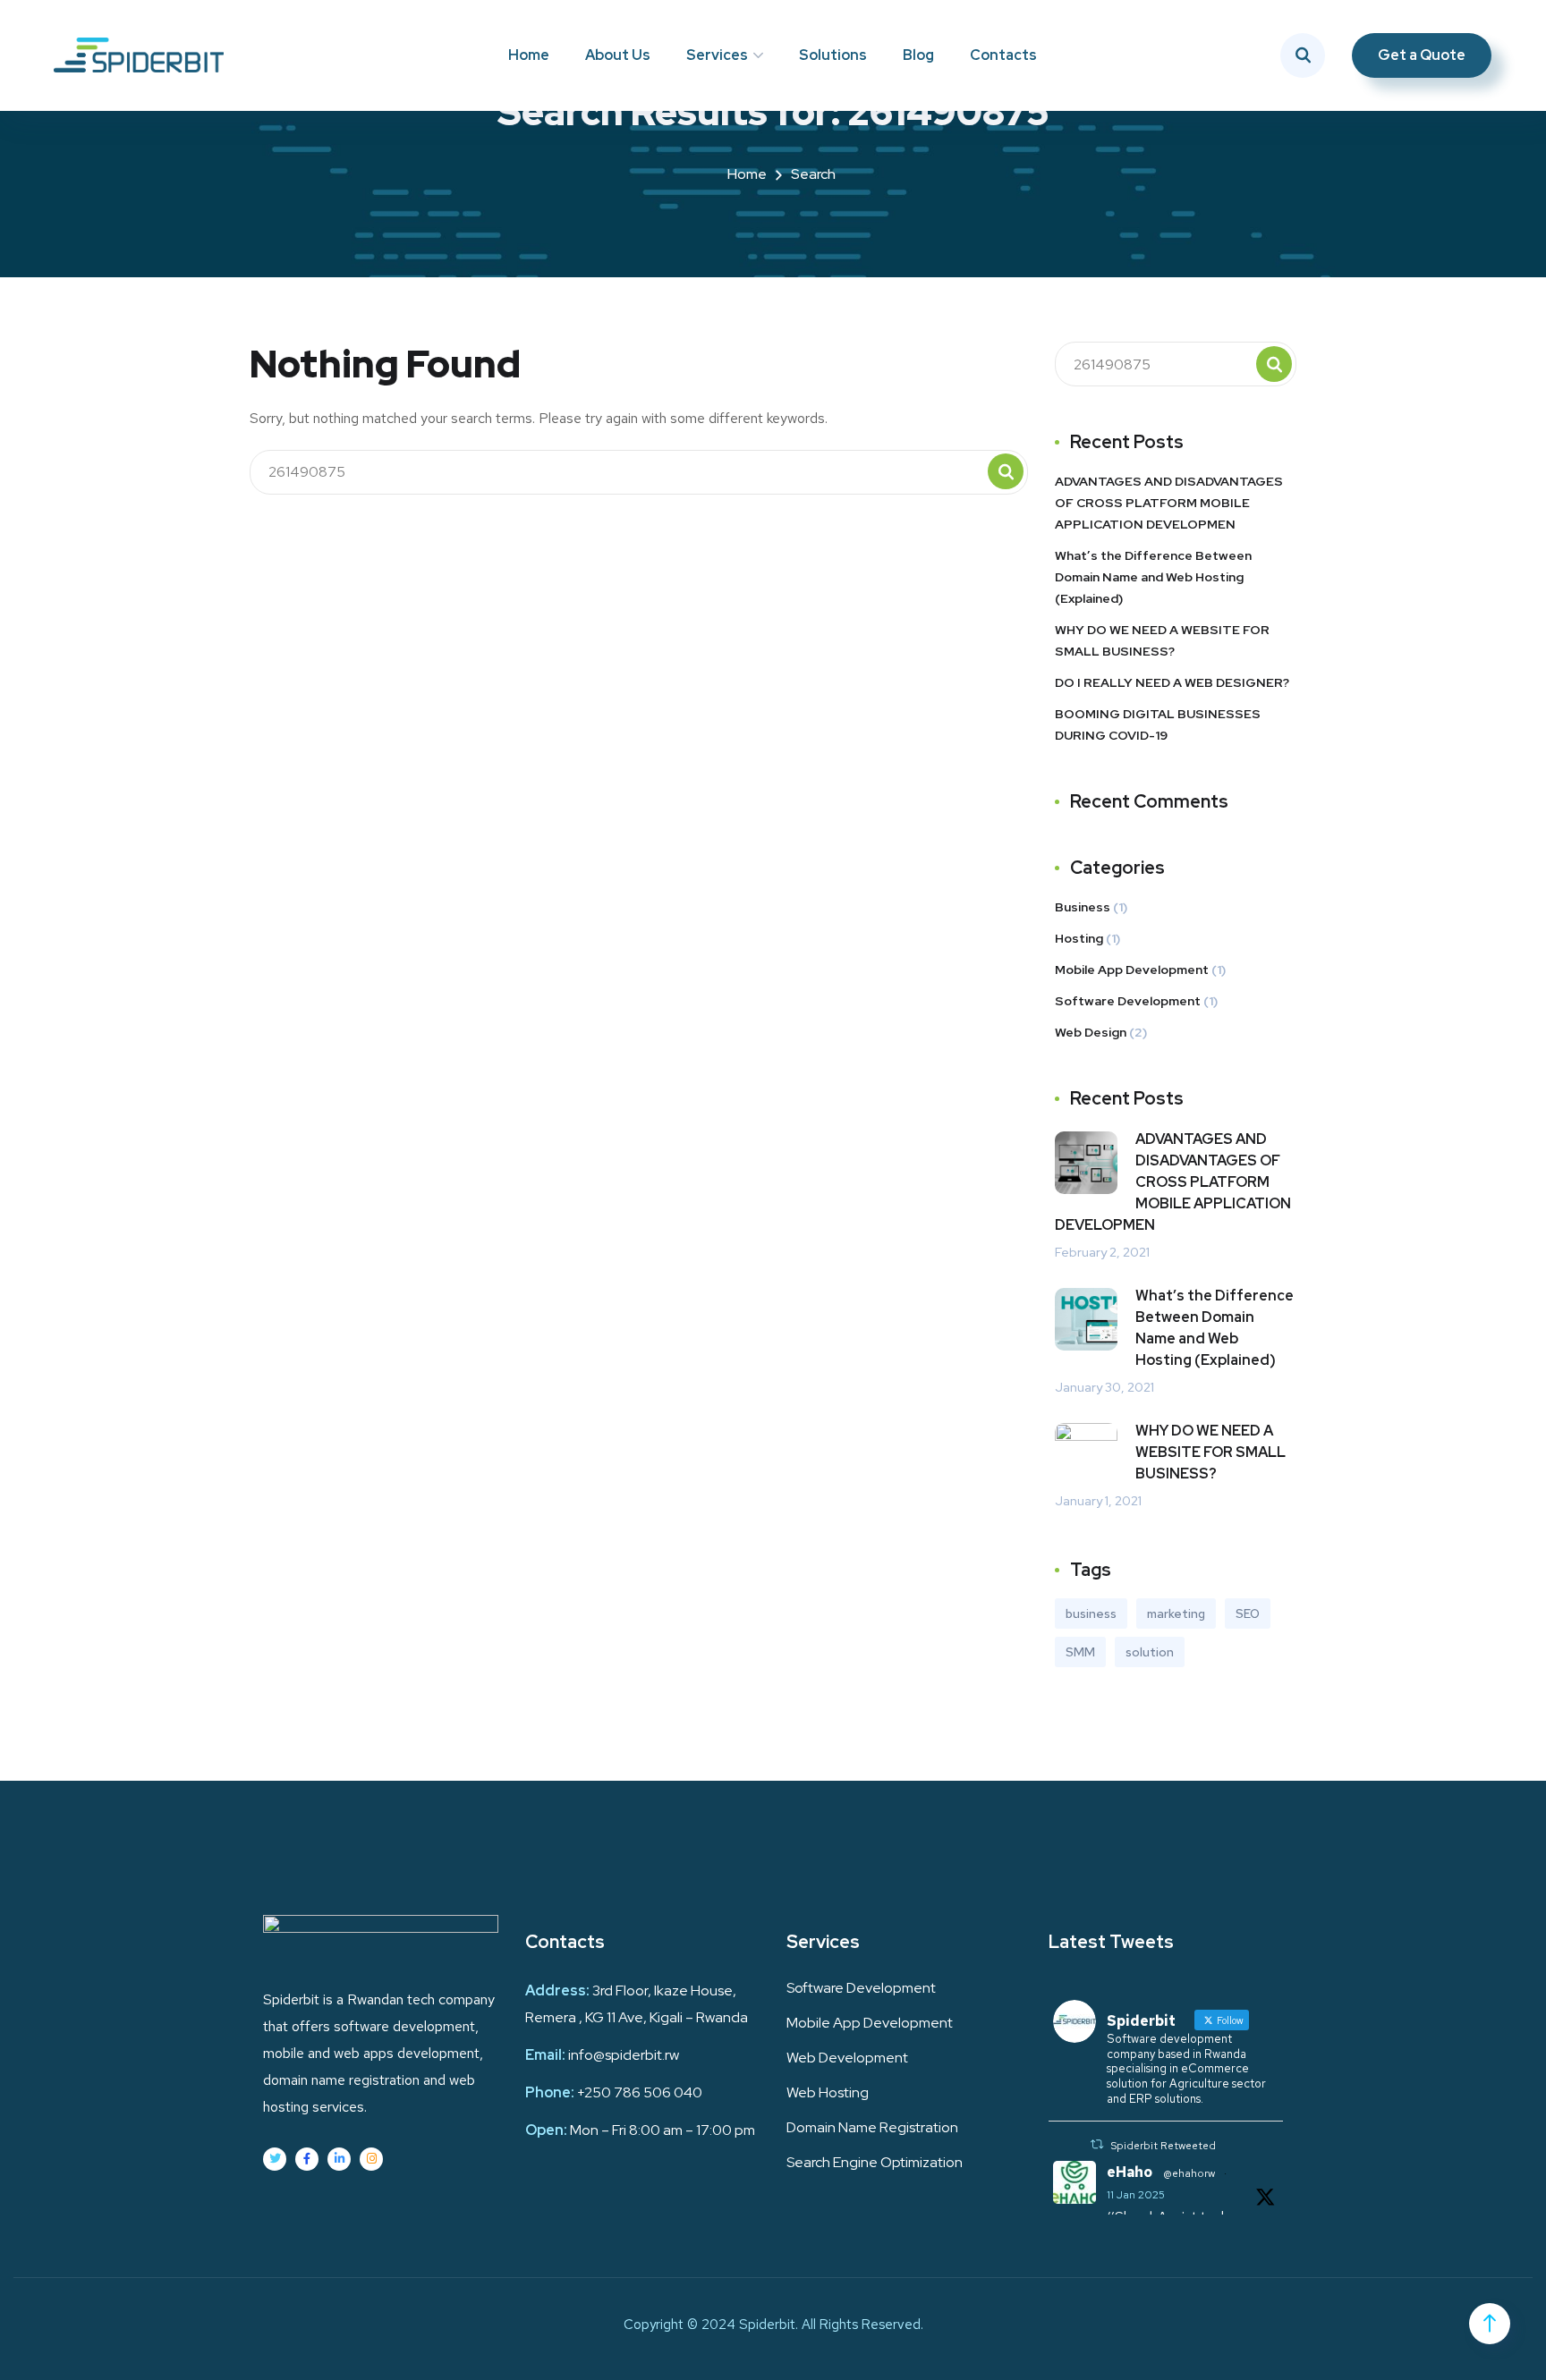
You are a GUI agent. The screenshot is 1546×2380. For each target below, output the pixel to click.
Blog (918, 55)
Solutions (833, 55)
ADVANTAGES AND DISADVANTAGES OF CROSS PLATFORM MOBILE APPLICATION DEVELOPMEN (1169, 503)
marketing (1176, 1613)
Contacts (1003, 55)
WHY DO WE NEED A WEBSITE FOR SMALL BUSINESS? (1162, 640)
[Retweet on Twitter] (1097, 2144)
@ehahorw (1189, 2173)
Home (529, 55)
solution (1150, 1652)
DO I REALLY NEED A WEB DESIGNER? (1172, 682)
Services (717, 55)
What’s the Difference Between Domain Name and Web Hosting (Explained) (1153, 577)
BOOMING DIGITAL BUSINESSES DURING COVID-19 (1158, 724)
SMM (1080, 1652)
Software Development (1128, 1001)
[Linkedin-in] (339, 2159)
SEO (1248, 1613)
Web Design (1091, 1032)
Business (1083, 907)
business (1091, 1613)
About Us (618, 55)
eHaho (1130, 2172)
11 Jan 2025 (1136, 2195)
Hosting (1079, 938)
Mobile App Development (1132, 970)
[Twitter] (275, 2159)
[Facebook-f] (307, 2159)
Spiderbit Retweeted (1163, 2146)
